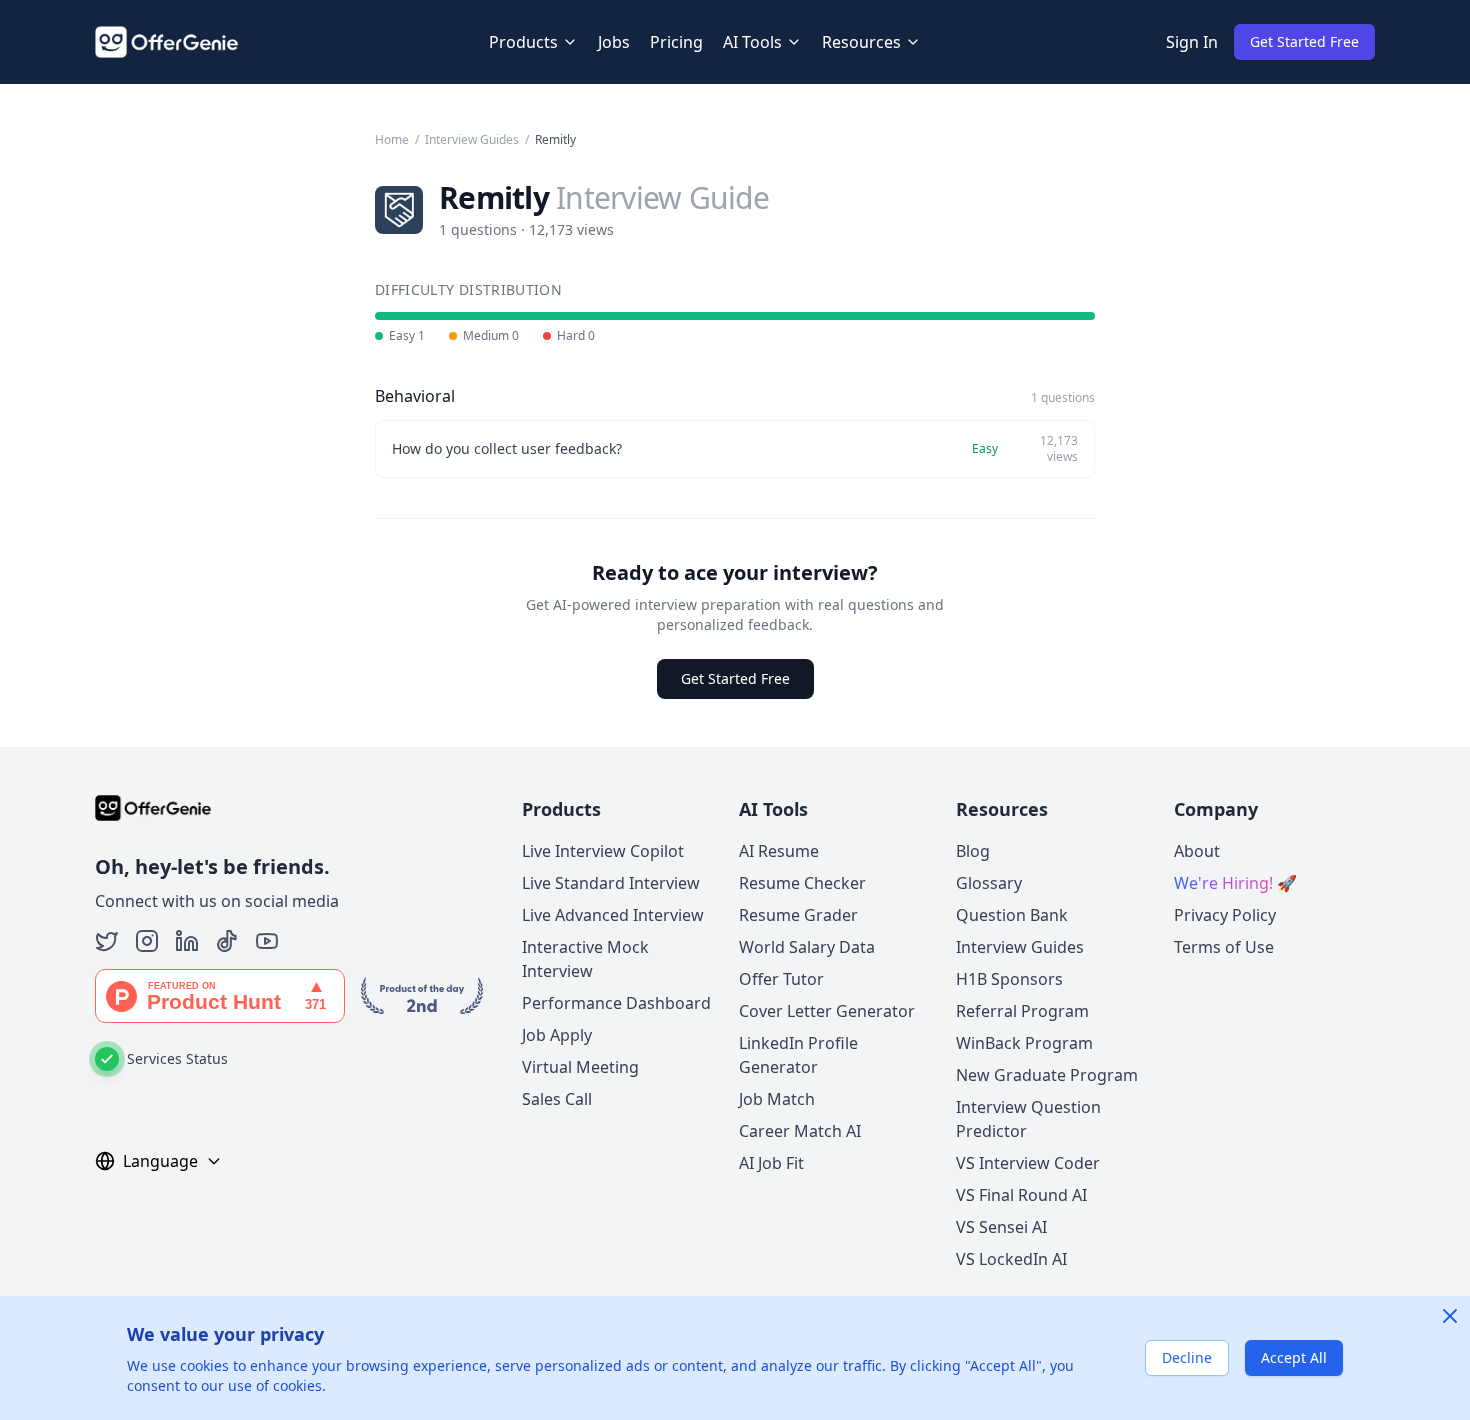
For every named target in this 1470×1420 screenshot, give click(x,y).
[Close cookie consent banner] (1450, 1316)
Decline (1187, 1357)
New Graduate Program (1047, 1075)
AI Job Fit (771, 1163)
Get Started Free (1304, 41)
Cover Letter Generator (827, 1011)
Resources (861, 42)
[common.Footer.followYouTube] (267, 941)
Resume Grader (798, 915)
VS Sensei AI (1001, 1227)
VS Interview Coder (1028, 1163)
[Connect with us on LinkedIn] (187, 941)
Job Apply (557, 1035)
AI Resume (779, 851)
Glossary (989, 883)
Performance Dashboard (616, 1003)
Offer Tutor (781, 979)
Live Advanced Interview (613, 915)
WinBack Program (1024, 1043)
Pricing (676, 42)
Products (523, 42)
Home (392, 139)
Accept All (1294, 1357)
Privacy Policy (1225, 915)
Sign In (1192, 42)
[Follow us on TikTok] (227, 941)
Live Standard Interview (611, 883)
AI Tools (752, 42)
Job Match (777, 1099)
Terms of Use (1224, 947)
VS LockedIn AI (1011, 1259)
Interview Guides (472, 139)
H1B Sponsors (1009, 979)
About (1197, 851)
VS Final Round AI (1021, 1195)
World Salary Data (807, 947)
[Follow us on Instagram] (147, 941)
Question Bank (1012, 915)
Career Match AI (800, 1131)
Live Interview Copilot (603, 851)
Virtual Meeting (580, 1067)
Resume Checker (802, 883)
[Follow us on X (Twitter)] (107, 941)
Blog (973, 851)
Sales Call (557, 1099)
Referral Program (1022, 1011)
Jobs (614, 42)
